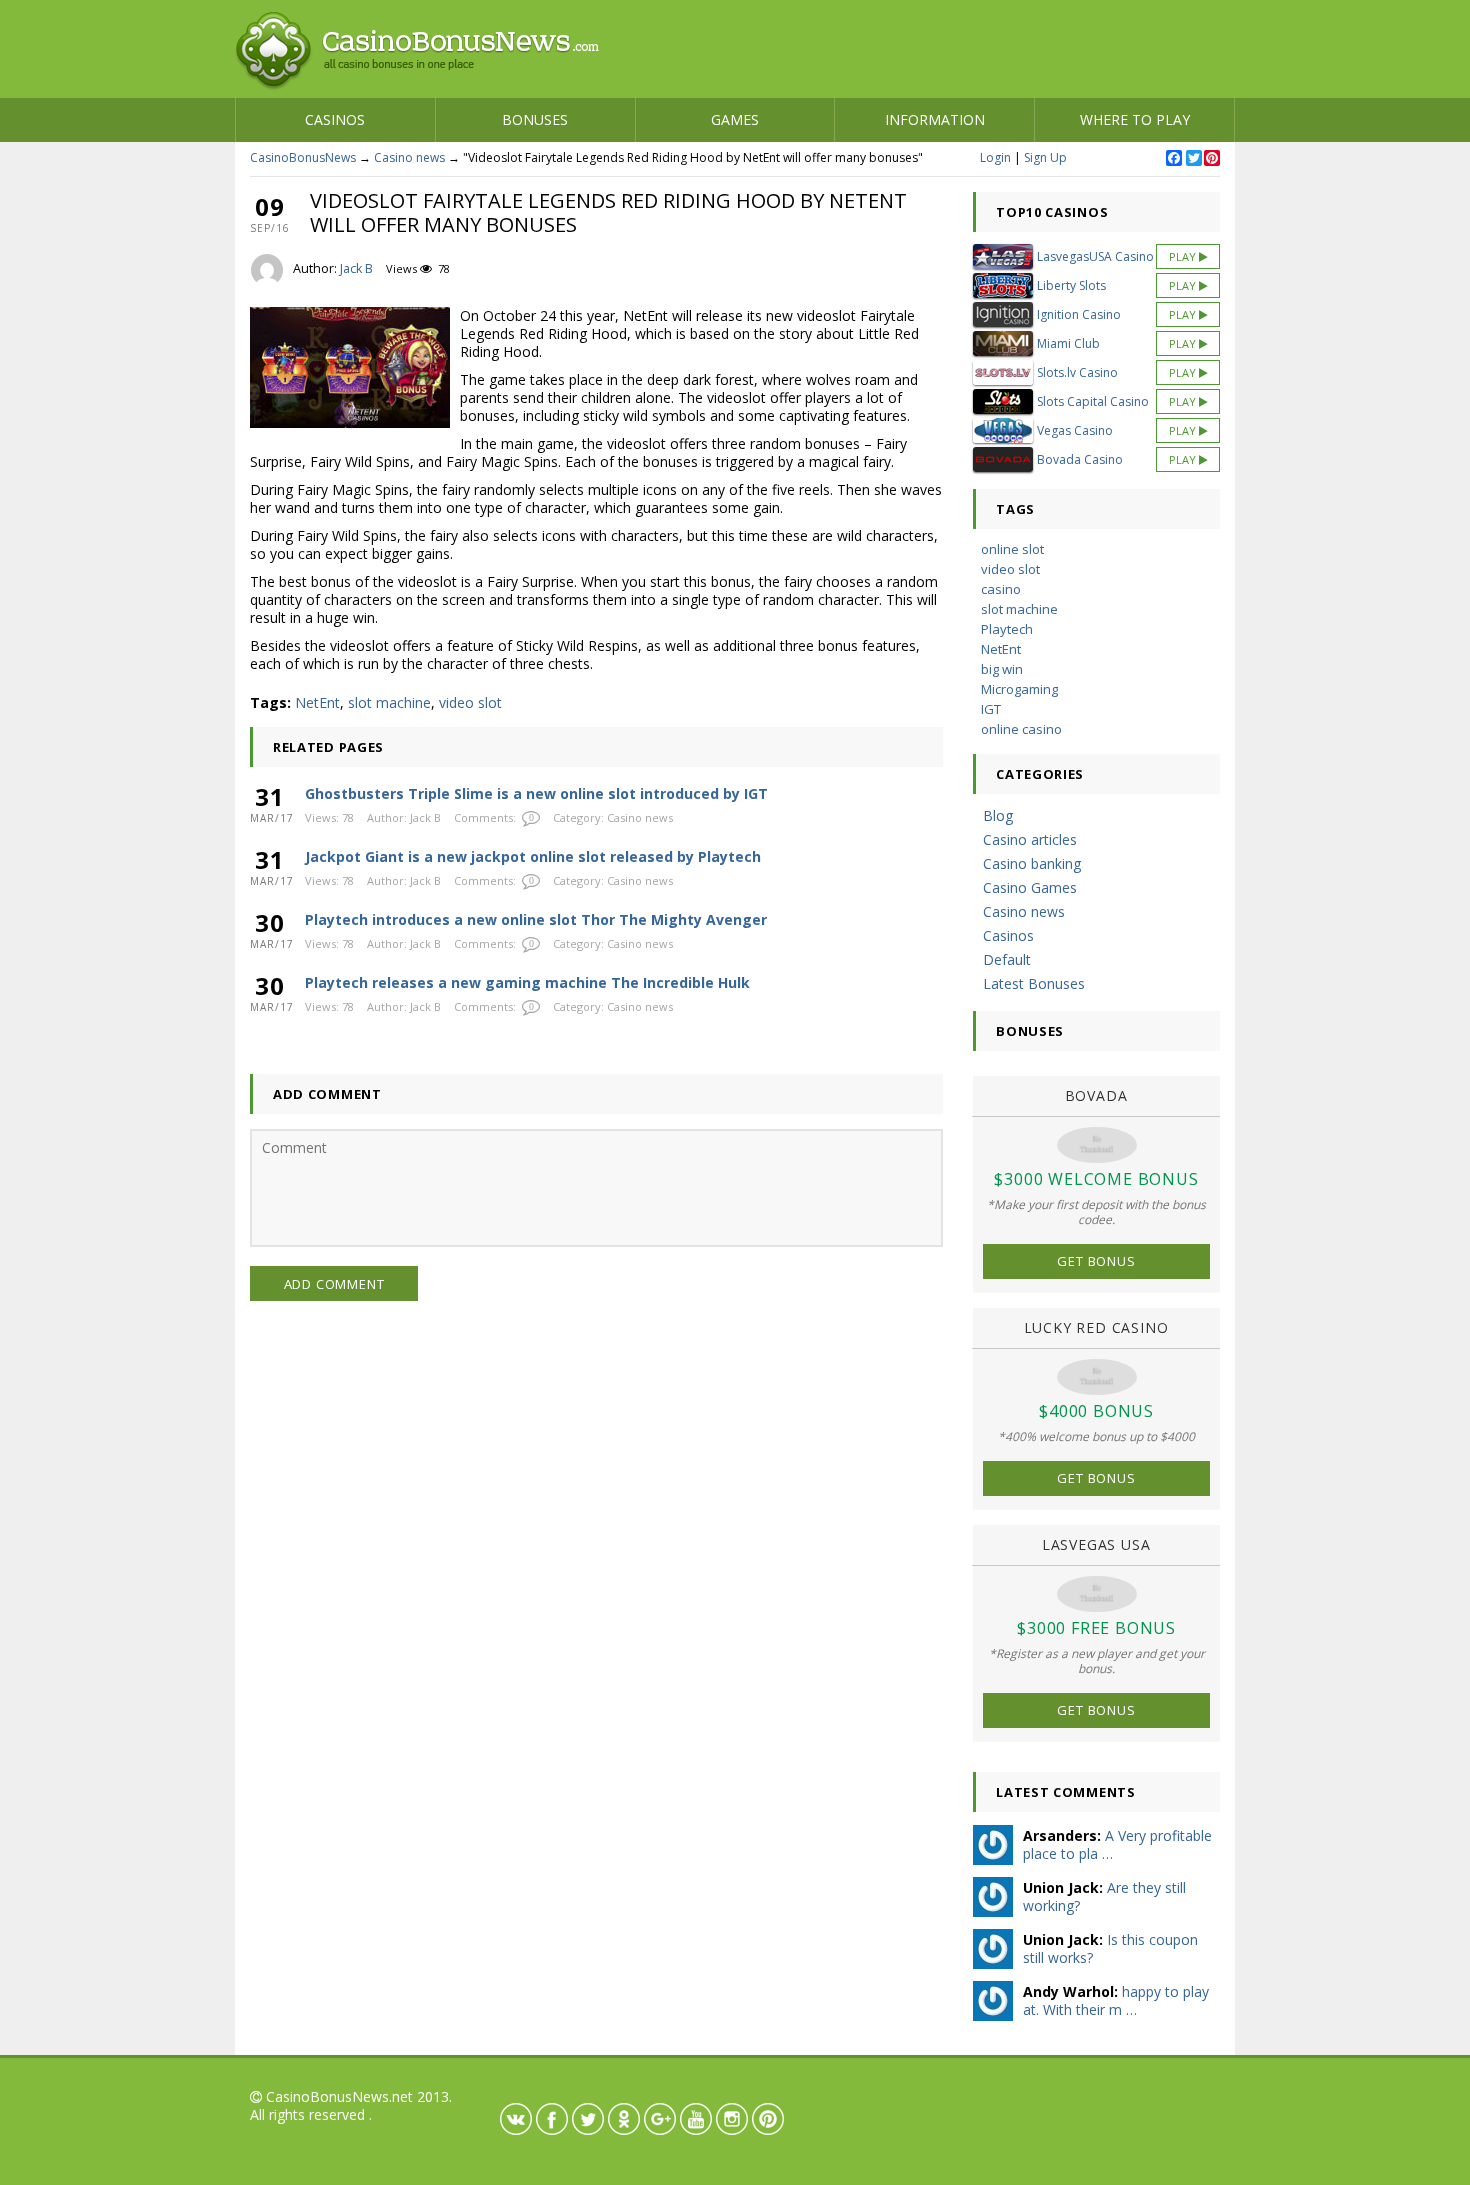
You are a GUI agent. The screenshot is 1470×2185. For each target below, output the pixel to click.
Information (935, 119)
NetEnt (317, 702)
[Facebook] (1173, 159)
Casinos (335, 119)
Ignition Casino (1079, 314)
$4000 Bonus (1096, 1411)
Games (735, 119)
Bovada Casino (1080, 459)
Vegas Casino (1075, 430)
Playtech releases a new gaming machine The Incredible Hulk (527, 982)
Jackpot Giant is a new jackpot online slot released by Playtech (533, 856)
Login (995, 157)
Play (1184, 256)
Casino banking (1032, 863)
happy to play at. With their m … (1116, 2000)
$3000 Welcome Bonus (1096, 1179)
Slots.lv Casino (1077, 372)
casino (1001, 589)
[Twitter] (1193, 159)
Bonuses (535, 119)
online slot (1012, 549)
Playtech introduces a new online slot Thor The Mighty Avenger (536, 919)
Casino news (409, 157)
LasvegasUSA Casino (1095, 256)
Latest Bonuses (1034, 983)
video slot (470, 702)
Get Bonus (1096, 1261)
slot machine (389, 702)
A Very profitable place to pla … (1117, 1844)
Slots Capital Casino (1093, 401)
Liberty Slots (1071, 285)
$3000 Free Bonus (1096, 1628)
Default (1007, 959)
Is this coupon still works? (1110, 1948)
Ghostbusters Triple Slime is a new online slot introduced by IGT (536, 793)
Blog (998, 815)
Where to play (1135, 119)
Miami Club (1068, 343)
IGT (991, 709)
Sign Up (1045, 157)
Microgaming (1019, 689)
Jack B (356, 268)
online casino (1021, 729)
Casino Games (1030, 887)
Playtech (1007, 629)
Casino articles (1030, 839)
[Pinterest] (1211, 159)
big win (1002, 669)
